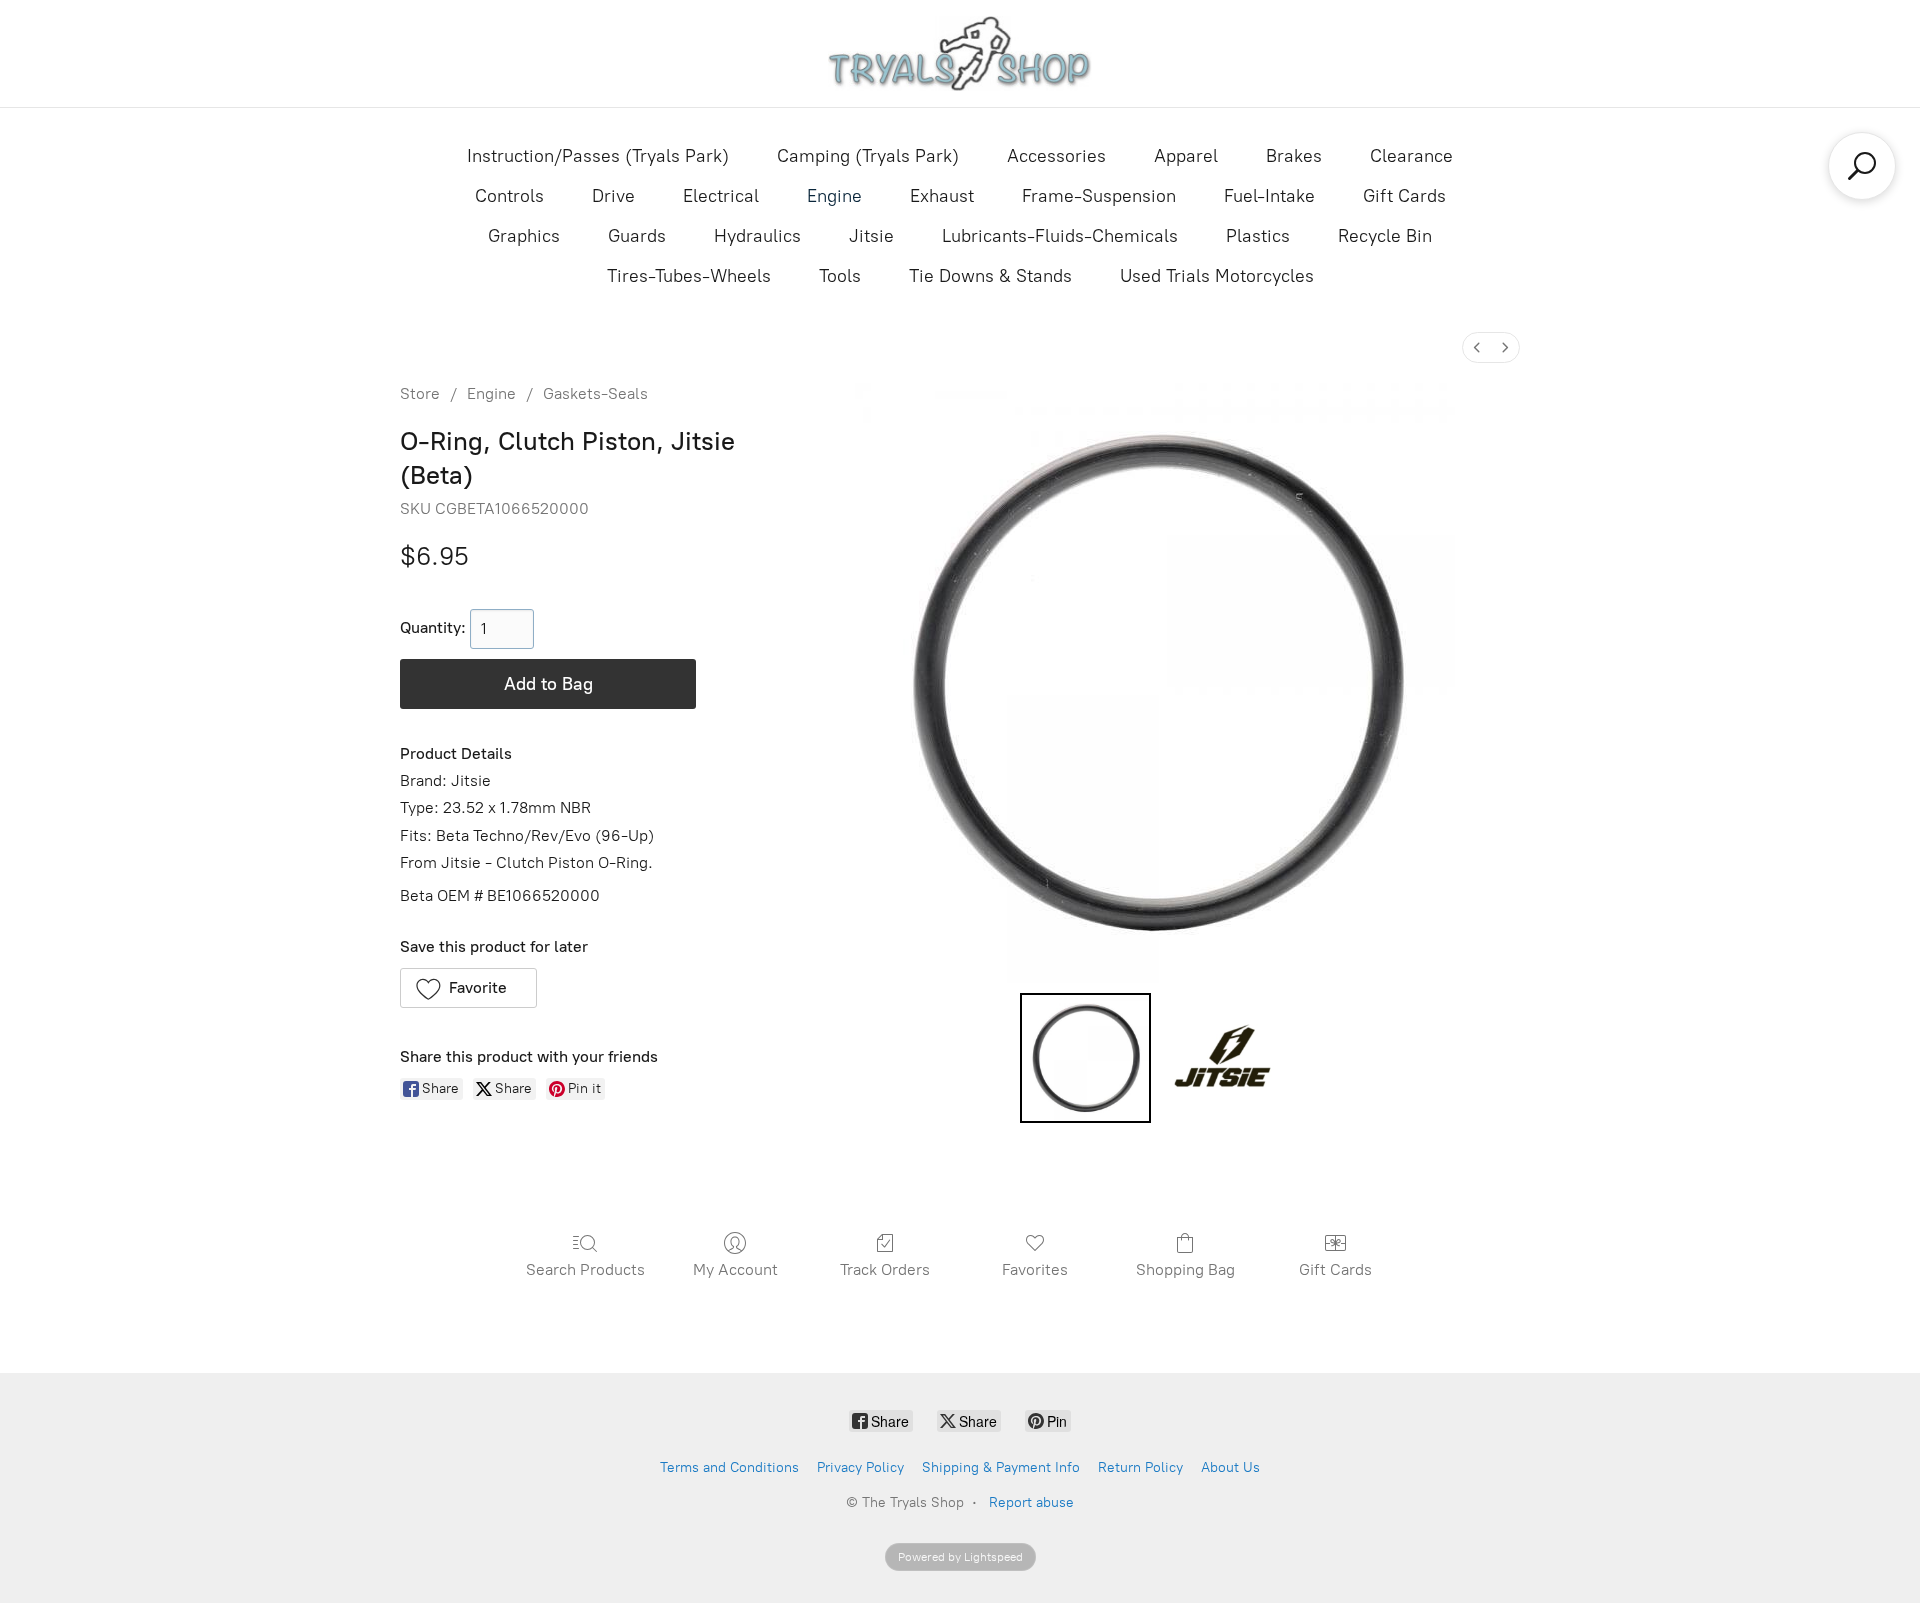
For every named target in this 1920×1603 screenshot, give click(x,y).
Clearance (1411, 156)
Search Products (585, 1269)
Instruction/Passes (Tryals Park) (598, 156)
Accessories (1056, 156)
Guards (637, 236)
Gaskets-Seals (595, 393)
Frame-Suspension (1099, 196)
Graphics (524, 236)
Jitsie (871, 236)
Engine (834, 196)
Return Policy (1140, 1467)
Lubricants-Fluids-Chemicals (1060, 236)
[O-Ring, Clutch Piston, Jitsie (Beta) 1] (1224, 1058)
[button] (468, 988)
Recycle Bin (1385, 236)
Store (420, 393)
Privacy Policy (860, 1467)
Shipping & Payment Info (1001, 1467)
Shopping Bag (1185, 1269)
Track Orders (885, 1269)
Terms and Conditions (729, 1467)
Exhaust (942, 196)
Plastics (1258, 236)
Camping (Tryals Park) (868, 156)
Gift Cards (1404, 196)
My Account (735, 1269)
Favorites (1035, 1269)
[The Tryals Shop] (960, 53)
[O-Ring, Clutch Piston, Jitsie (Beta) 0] (1085, 1058)
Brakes (1294, 156)
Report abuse (1031, 1502)
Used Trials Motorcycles (1217, 276)
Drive (613, 196)
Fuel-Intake (1269, 196)
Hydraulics (757, 236)
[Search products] (1862, 166)
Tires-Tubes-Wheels (689, 276)
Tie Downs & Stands (990, 276)
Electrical (721, 196)
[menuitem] (1477, 347)
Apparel (1186, 156)
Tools (840, 276)
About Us (1230, 1467)
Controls (509, 196)
